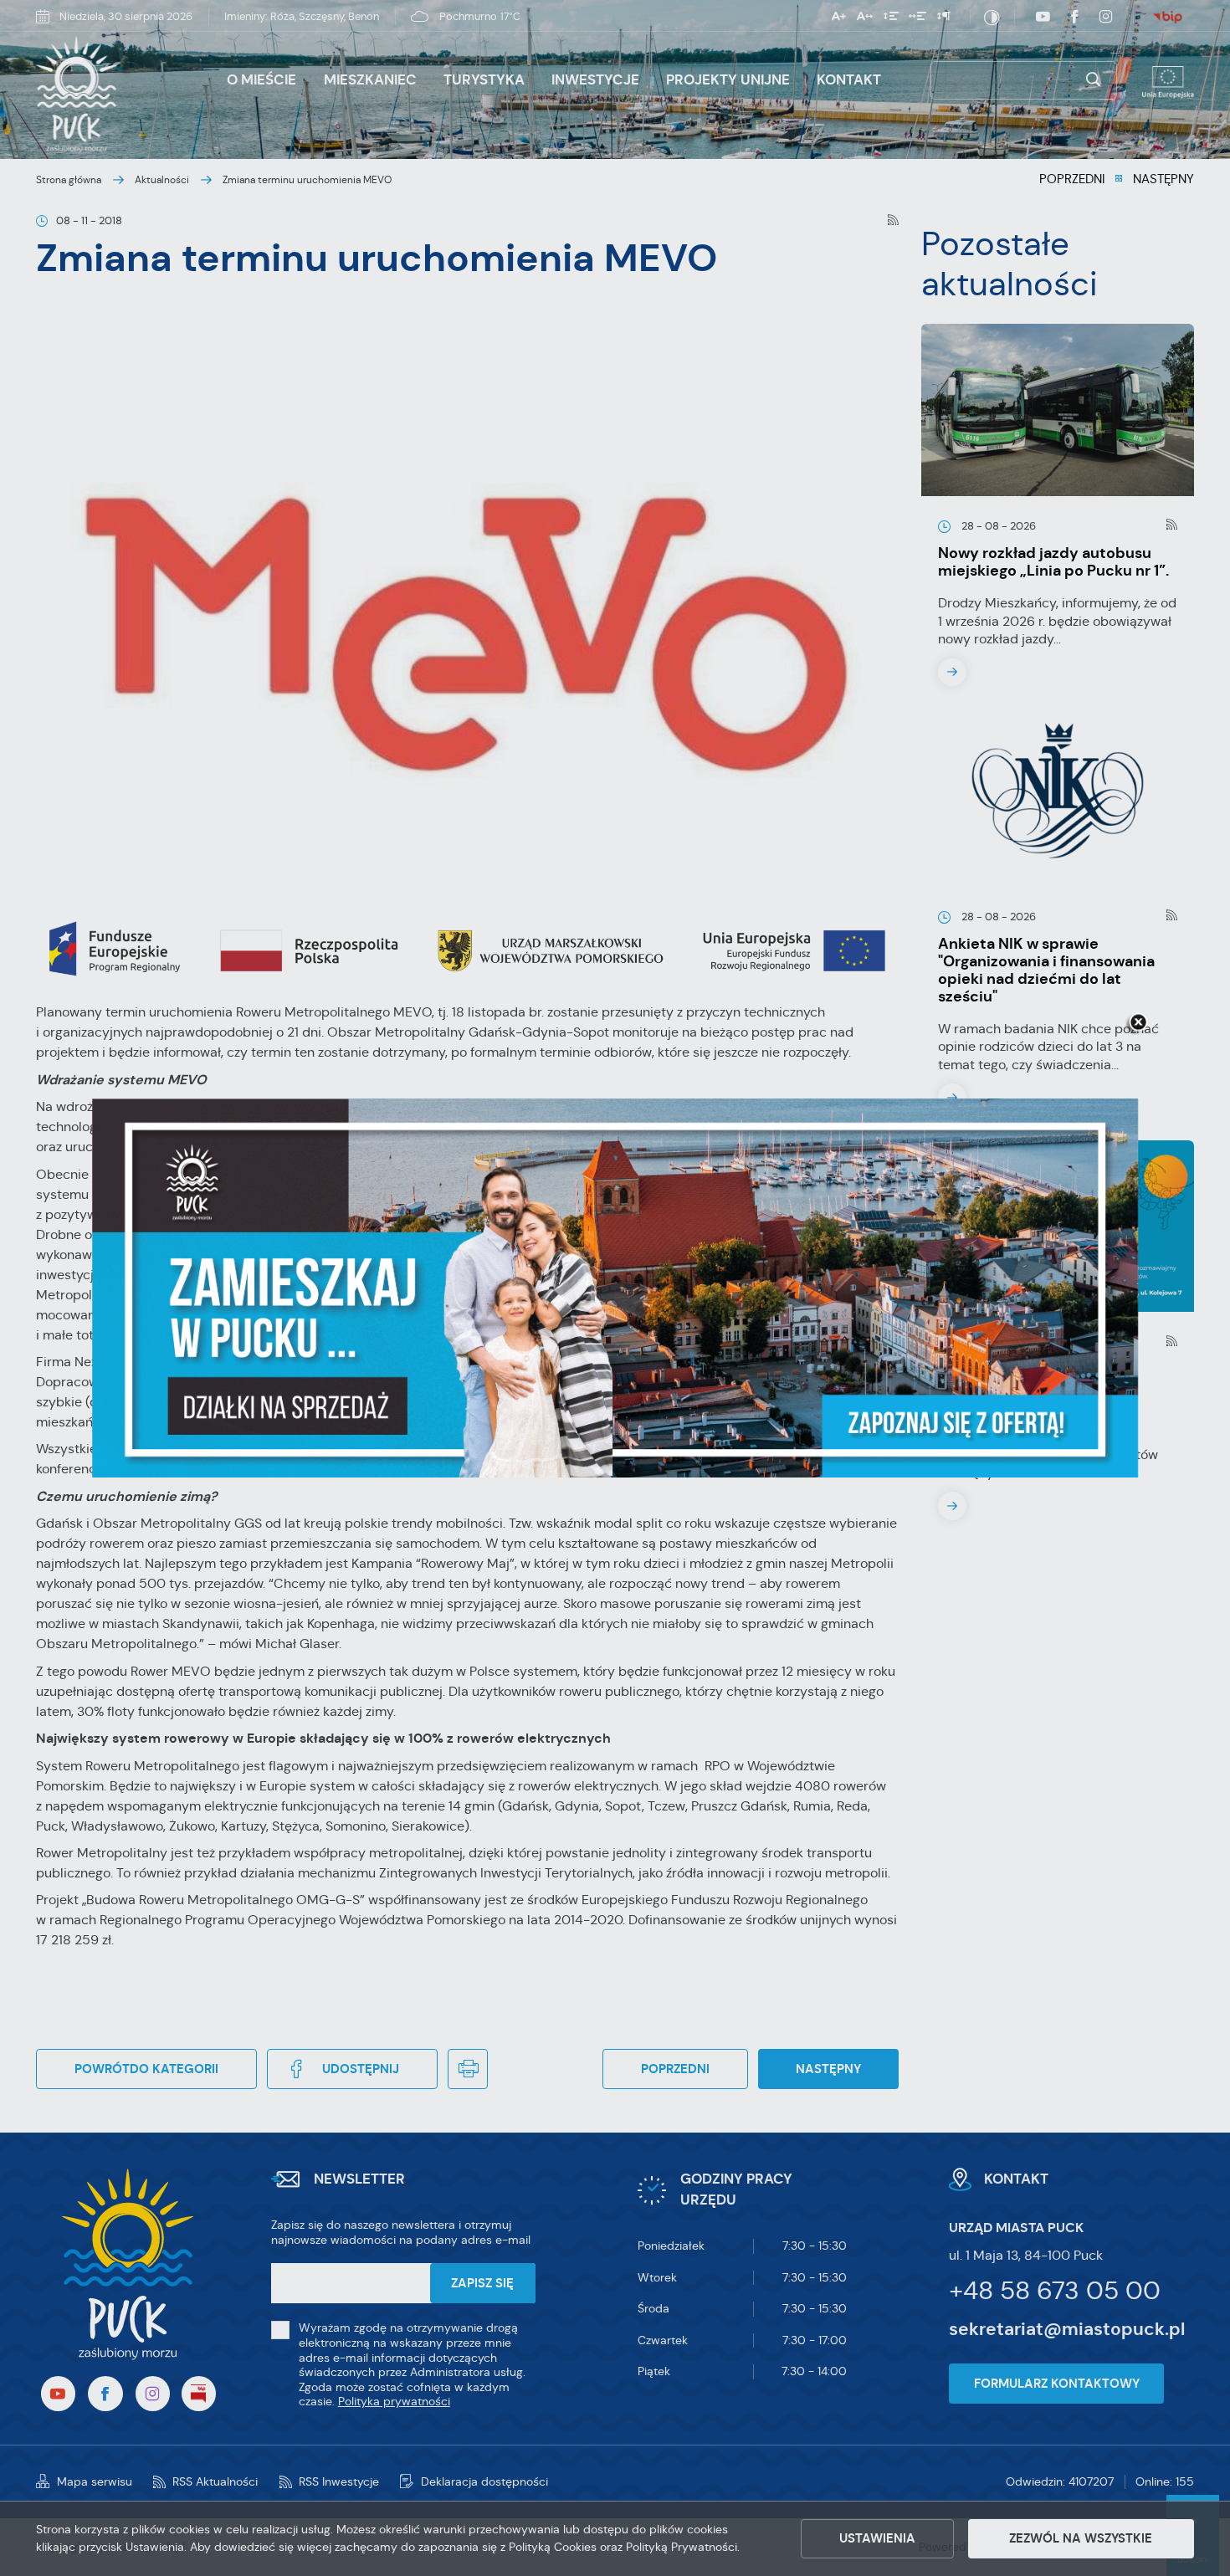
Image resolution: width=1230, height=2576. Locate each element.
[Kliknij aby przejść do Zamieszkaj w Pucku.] (615, 1288)
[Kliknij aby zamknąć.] (1138, 1023)
